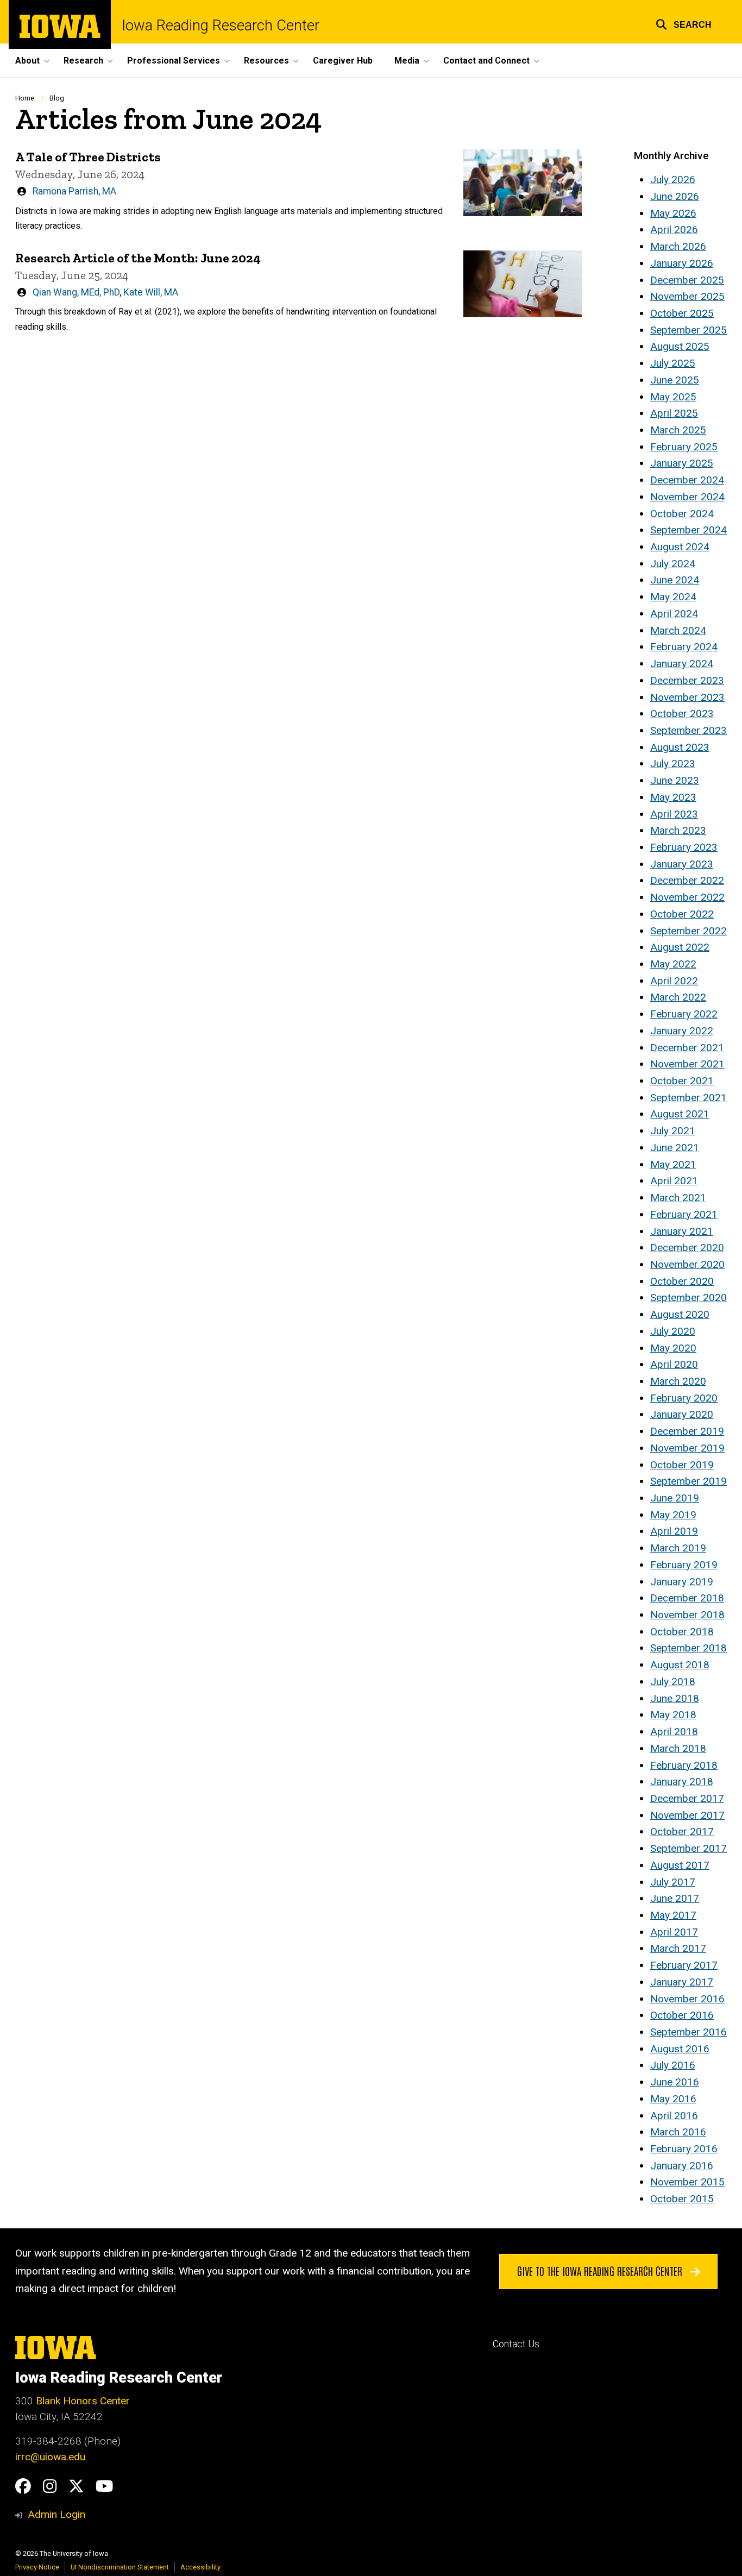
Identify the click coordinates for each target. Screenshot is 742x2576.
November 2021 (687, 1064)
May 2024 (673, 597)
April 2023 (674, 814)
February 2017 (684, 1965)
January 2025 (682, 463)
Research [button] (83, 61)
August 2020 (680, 1314)
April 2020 (674, 1364)
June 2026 (675, 196)
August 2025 (680, 346)
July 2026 (673, 180)
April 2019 (674, 1531)
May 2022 (673, 964)
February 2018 (684, 1765)
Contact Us (516, 2344)
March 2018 (678, 1748)
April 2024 (674, 614)
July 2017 (673, 1882)
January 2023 (682, 864)
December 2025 (687, 280)
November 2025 (687, 296)
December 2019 (687, 1431)
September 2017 (688, 1848)
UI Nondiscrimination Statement (120, 2567)
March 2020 (678, 1381)
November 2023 (687, 697)
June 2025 (675, 380)
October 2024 (682, 514)
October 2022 (682, 914)
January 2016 (682, 2166)
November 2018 (687, 1615)
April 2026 (674, 230)
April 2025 (674, 413)
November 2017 (687, 1815)
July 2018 (673, 1682)
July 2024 (673, 564)
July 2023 (673, 764)
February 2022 (684, 1014)
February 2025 (684, 447)
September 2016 (688, 2032)
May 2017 (673, 1915)
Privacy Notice (37, 2567)
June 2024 (675, 580)
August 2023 (680, 747)
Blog (57, 98)
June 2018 (675, 1698)
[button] (684, 23)
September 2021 (688, 1098)
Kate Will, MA (151, 292)
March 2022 (678, 997)
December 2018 (687, 1598)
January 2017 (682, 1982)
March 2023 (678, 830)
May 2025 (673, 397)
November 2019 (687, 1448)
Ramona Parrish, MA (74, 191)
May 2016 (673, 2099)
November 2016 (687, 1999)
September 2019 (688, 1481)
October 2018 (682, 1632)
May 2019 (673, 1515)
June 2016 (675, 2082)
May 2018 (673, 1715)
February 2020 (684, 1398)
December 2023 (687, 680)
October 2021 (682, 1081)
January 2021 (682, 1231)
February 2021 (684, 1214)
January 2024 (682, 664)
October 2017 (682, 1832)
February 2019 (684, 1565)
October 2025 (682, 313)
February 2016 (684, 2149)
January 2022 (682, 1031)
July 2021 (673, 1131)
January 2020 (682, 1414)
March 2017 (678, 1948)
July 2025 (673, 363)
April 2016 (674, 2116)
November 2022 (687, 897)
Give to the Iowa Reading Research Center (601, 2271)
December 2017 (687, 1798)
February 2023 (684, 847)
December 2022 (687, 880)
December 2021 (687, 1048)
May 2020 (673, 1348)
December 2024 (687, 480)
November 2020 (687, 1264)
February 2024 (684, 647)
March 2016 (678, 2132)
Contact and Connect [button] (486, 61)
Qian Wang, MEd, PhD (76, 292)
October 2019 (682, 1465)
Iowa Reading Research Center (221, 26)
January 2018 (682, 1782)
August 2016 (680, 2049)
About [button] (27, 61)
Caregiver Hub (343, 61)
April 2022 (674, 981)
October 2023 (682, 714)
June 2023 (675, 780)
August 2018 (680, 1665)
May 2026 (673, 213)
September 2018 (688, 1648)
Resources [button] (266, 61)
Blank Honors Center (83, 2401)
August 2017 (680, 1865)
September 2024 (688, 530)
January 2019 (682, 1582)
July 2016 (673, 2065)
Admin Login (56, 2514)
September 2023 (688, 730)
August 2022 (680, 947)
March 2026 (678, 246)
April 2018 (674, 1732)
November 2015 (687, 2182)
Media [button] (407, 61)
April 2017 (674, 1932)
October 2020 (682, 1281)
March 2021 (678, 1198)
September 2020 (688, 1298)
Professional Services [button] (174, 61)
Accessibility (200, 2567)
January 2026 (682, 263)
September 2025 (688, 330)
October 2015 (682, 2199)
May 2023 (673, 797)
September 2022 (688, 931)
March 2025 (678, 430)
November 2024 (687, 497)
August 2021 (680, 1114)
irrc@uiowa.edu (50, 2457)
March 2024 (678, 630)
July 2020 (673, 1331)
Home (25, 98)
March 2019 (678, 1548)
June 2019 (675, 1498)
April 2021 (674, 1181)
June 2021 (675, 1148)
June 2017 (675, 1898)
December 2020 (687, 1248)
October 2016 (682, 2015)
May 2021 (673, 1164)
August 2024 (680, 547)
